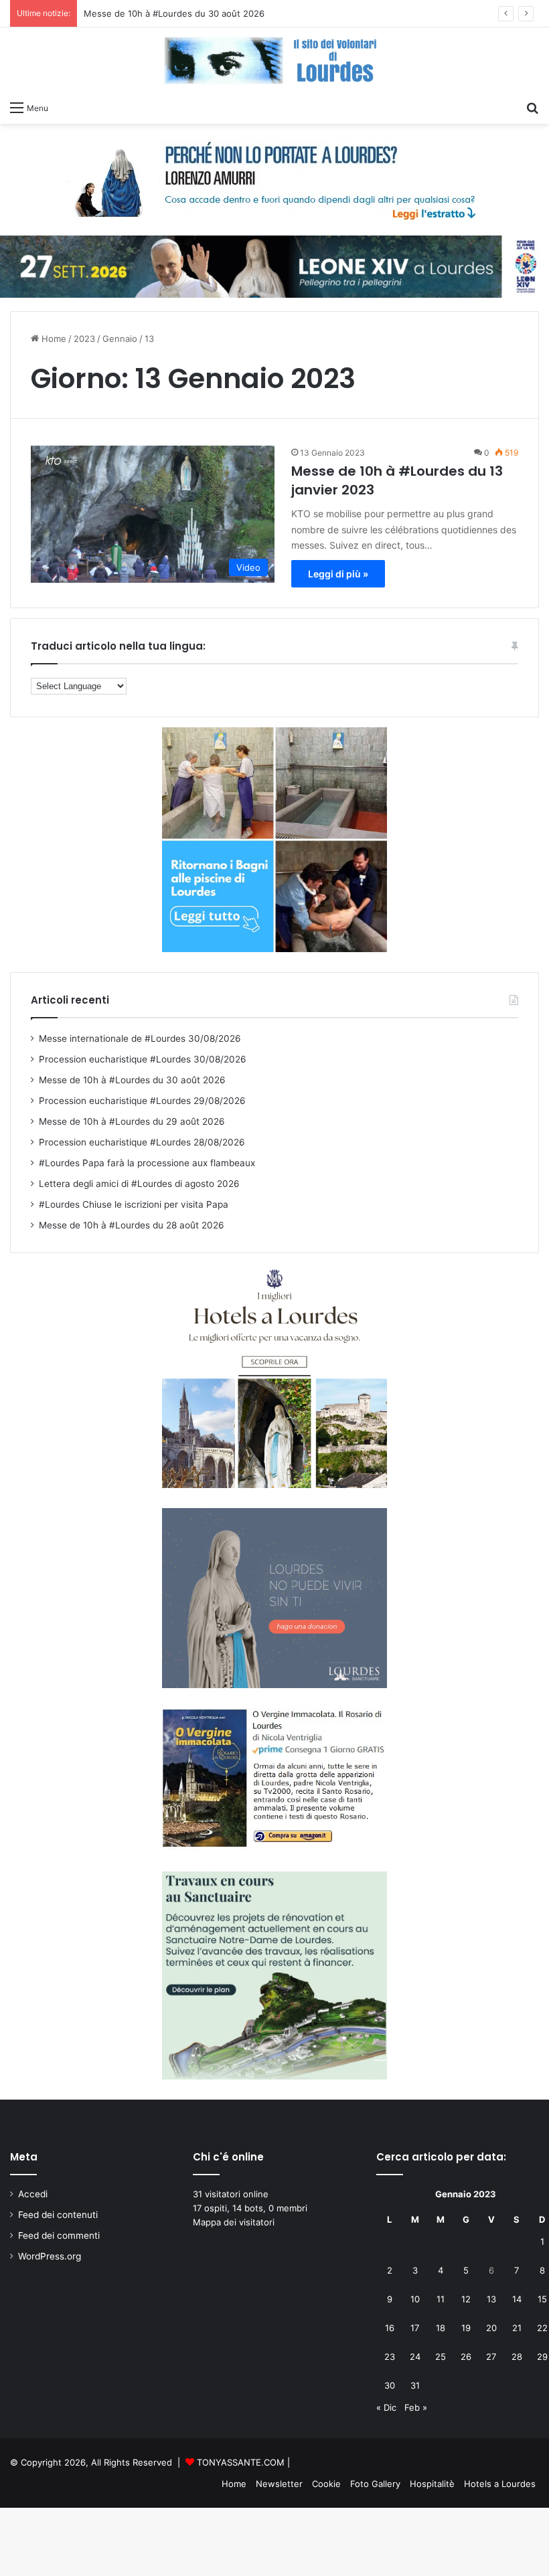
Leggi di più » (338, 574)
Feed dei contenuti (58, 2215)
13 (491, 2299)
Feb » (416, 2407)
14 (517, 2299)
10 (415, 2299)
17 (415, 2328)
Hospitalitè (432, 2484)
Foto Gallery (375, 2484)
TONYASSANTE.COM (241, 2462)
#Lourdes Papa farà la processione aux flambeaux (147, 1163)
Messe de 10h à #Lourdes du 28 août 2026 (132, 1225)
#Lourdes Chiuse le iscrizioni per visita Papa (134, 1204)
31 (415, 2385)
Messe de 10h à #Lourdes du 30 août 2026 (174, 13)
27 (491, 2357)
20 (491, 2328)
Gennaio (120, 339)
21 (517, 2328)
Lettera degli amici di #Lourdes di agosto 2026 (139, 1184)
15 (542, 2299)
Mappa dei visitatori (234, 2222)
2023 (84, 339)
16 (390, 2328)
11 (441, 2299)
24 (415, 2357)
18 (441, 2328)
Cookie (326, 2484)
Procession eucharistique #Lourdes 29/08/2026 (142, 1101)
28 (517, 2357)
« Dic (386, 2407)
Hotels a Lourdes (500, 2484)
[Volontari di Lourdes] (274, 61)
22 (542, 2328)
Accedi (33, 2194)
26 (466, 2357)
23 (390, 2357)
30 (390, 2385)
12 (466, 2299)
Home (53, 339)
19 (466, 2328)
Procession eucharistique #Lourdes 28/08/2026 (142, 1142)
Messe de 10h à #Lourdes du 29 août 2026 (132, 1121)
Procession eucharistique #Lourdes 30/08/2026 (143, 1059)
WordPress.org (50, 2256)
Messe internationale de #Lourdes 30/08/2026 (140, 1038)
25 (441, 2357)
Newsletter (279, 2484)
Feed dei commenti (59, 2235)
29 (542, 2357)
